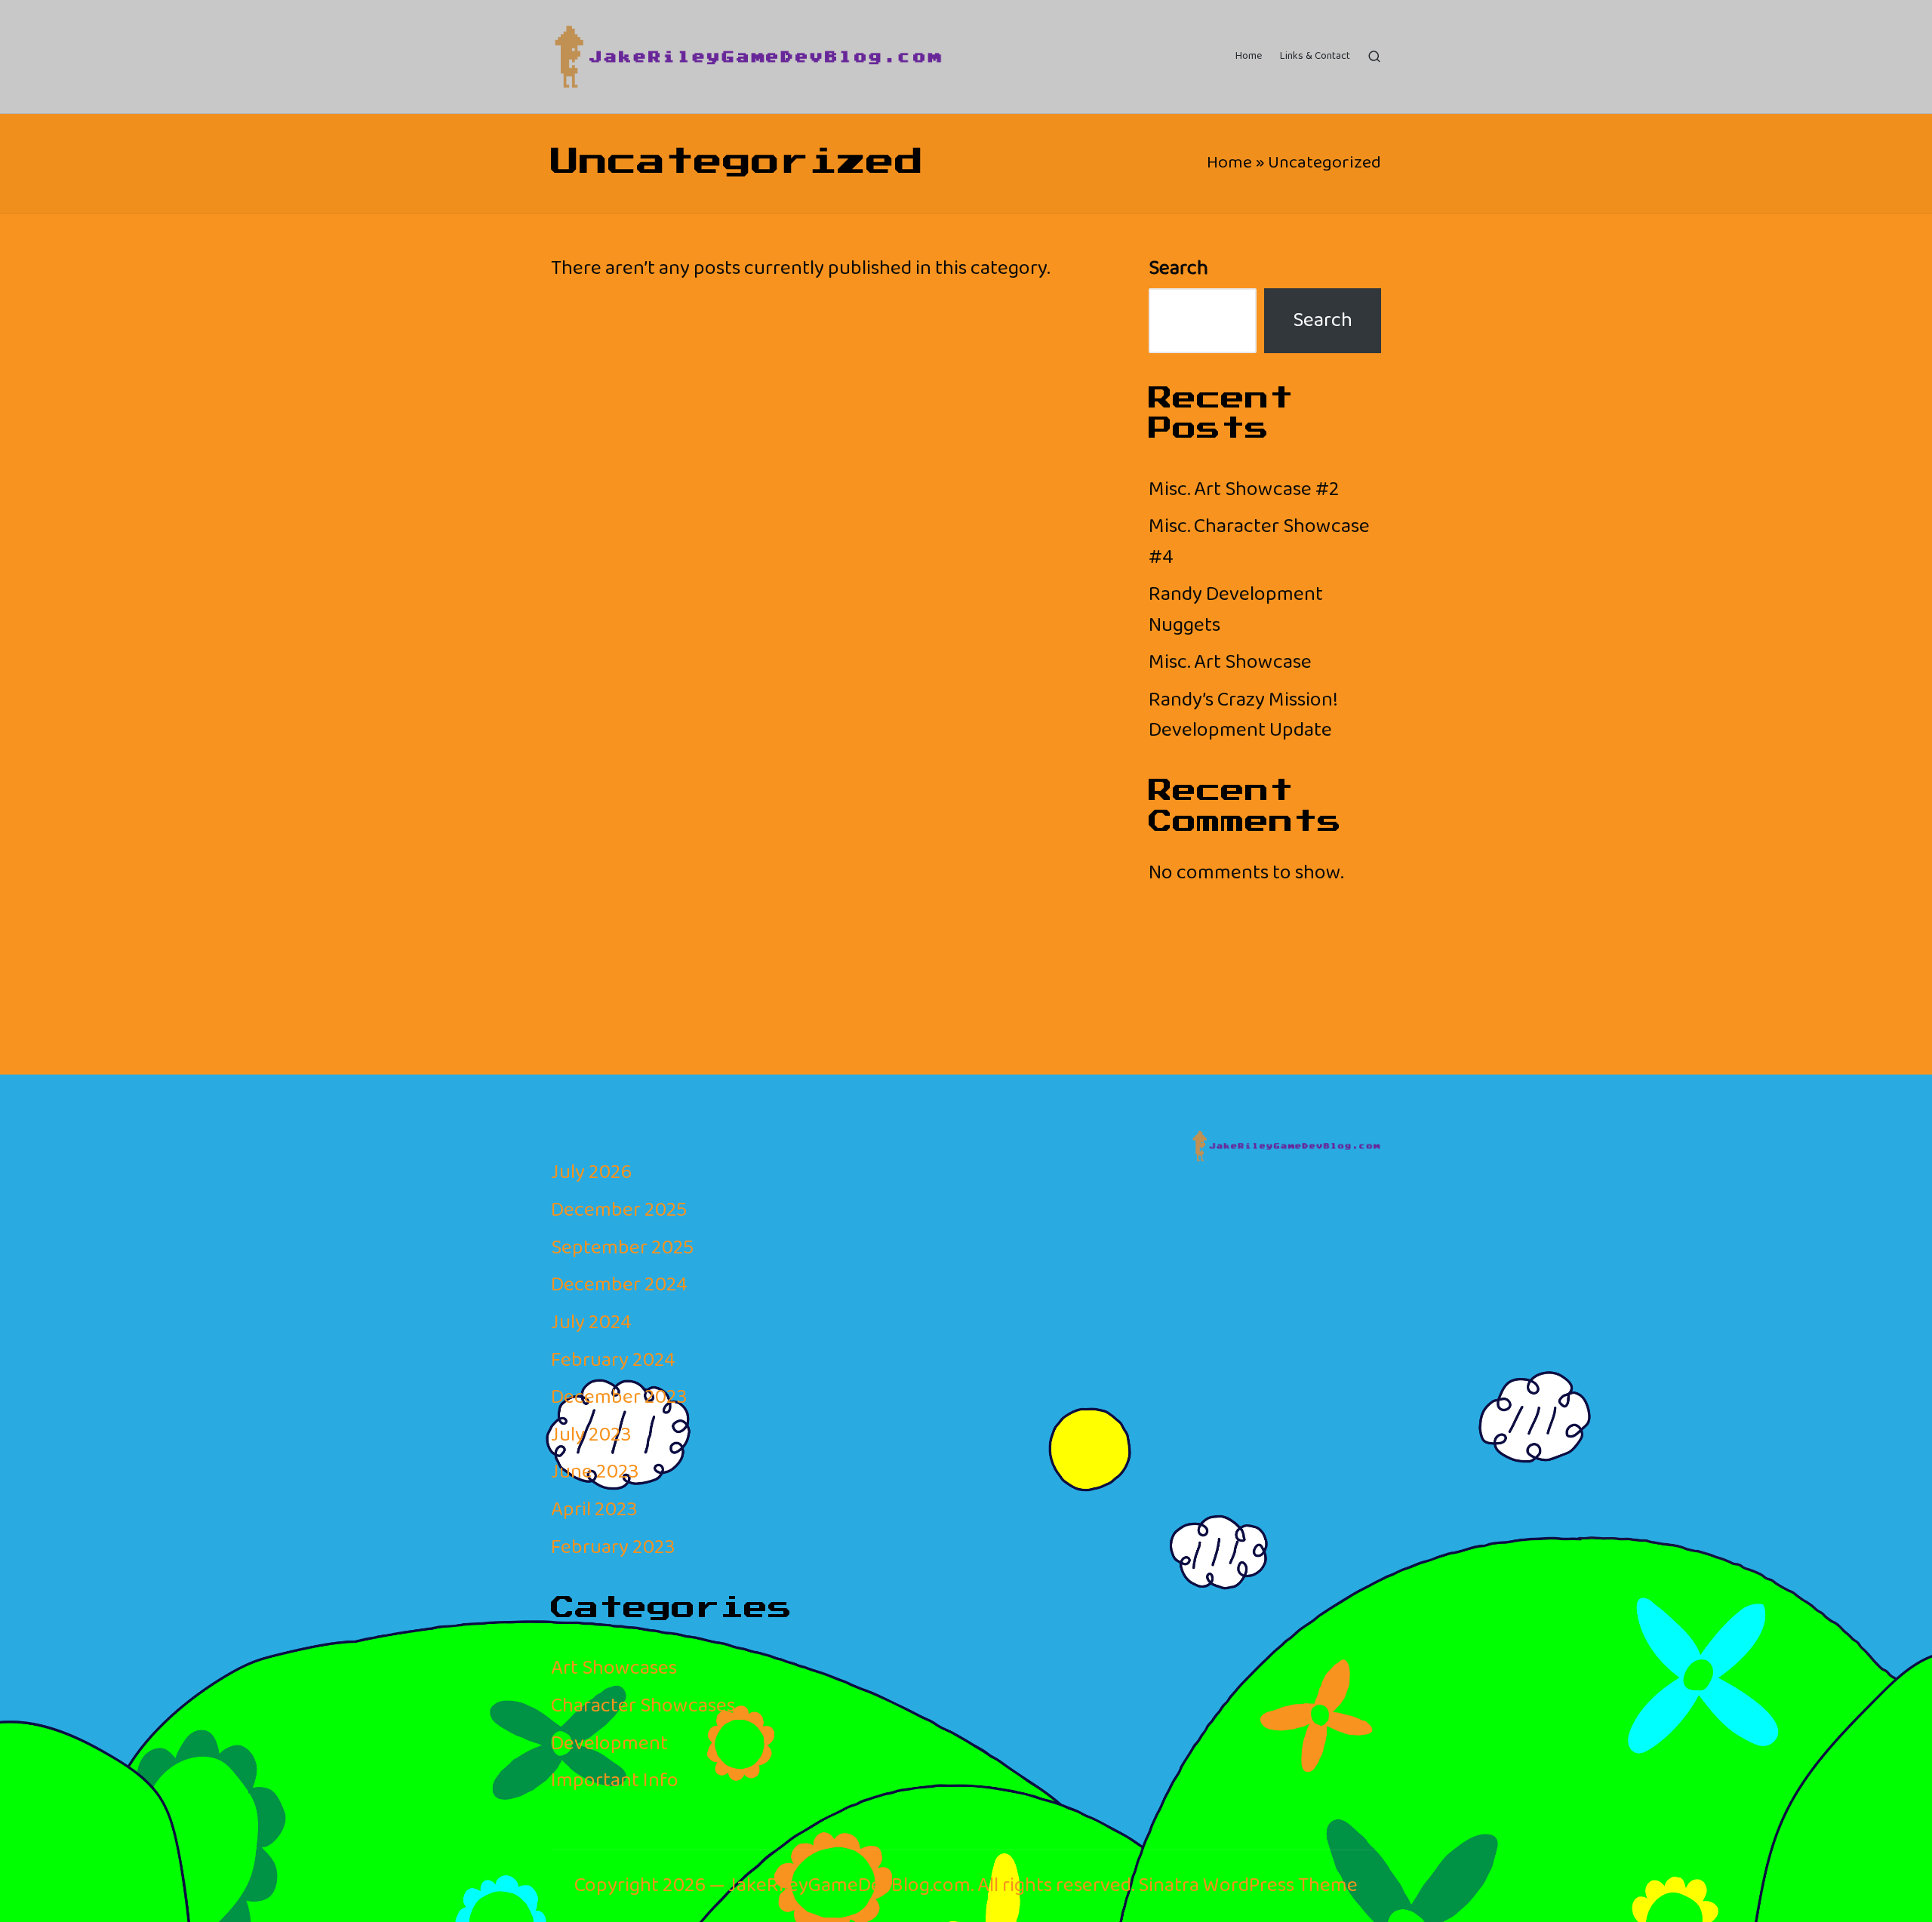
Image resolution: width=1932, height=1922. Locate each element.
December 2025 (619, 1210)
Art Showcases (614, 1668)
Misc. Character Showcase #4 (1259, 541)
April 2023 (594, 1510)
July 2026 (591, 1172)
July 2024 (591, 1322)
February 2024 (613, 1360)
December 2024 (619, 1285)
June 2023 (595, 1472)
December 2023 (619, 1397)
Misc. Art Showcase (1230, 662)
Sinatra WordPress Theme (1248, 1886)
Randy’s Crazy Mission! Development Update (1243, 715)
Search (1178, 269)
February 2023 (613, 1547)
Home (1229, 163)
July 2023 (591, 1435)
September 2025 (622, 1248)
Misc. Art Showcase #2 (1244, 489)
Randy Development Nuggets (1236, 609)
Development (609, 1744)
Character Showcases (643, 1706)
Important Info (615, 1781)
